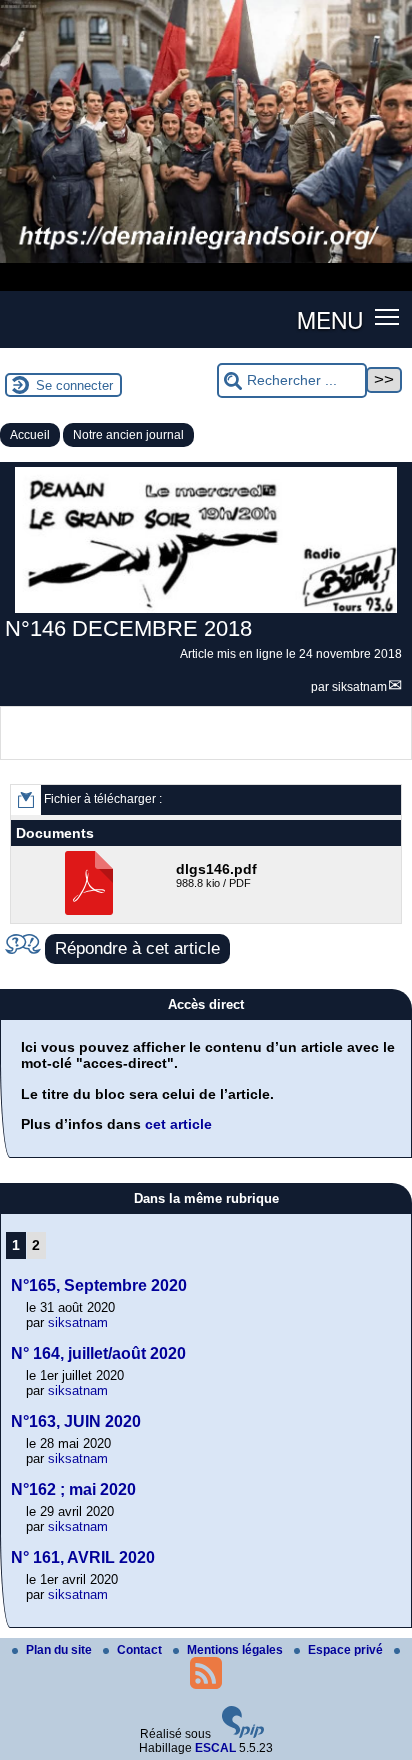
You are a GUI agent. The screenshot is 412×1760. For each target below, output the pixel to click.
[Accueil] (206, 259)
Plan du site (60, 1650)
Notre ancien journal (128, 435)
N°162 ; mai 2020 (73, 1489)
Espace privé (347, 1650)
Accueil (30, 435)
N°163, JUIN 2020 (76, 1421)
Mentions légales (236, 1650)
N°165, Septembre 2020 (99, 1285)
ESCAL (215, 1748)
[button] (387, 315)
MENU (330, 319)
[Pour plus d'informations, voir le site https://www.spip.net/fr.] (243, 1734)
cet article (178, 1124)
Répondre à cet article (137, 948)
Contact (141, 1650)
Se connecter (74, 385)
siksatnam (359, 687)
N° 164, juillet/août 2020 (98, 1353)
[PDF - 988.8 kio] (91, 911)
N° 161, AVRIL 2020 (83, 1557)
